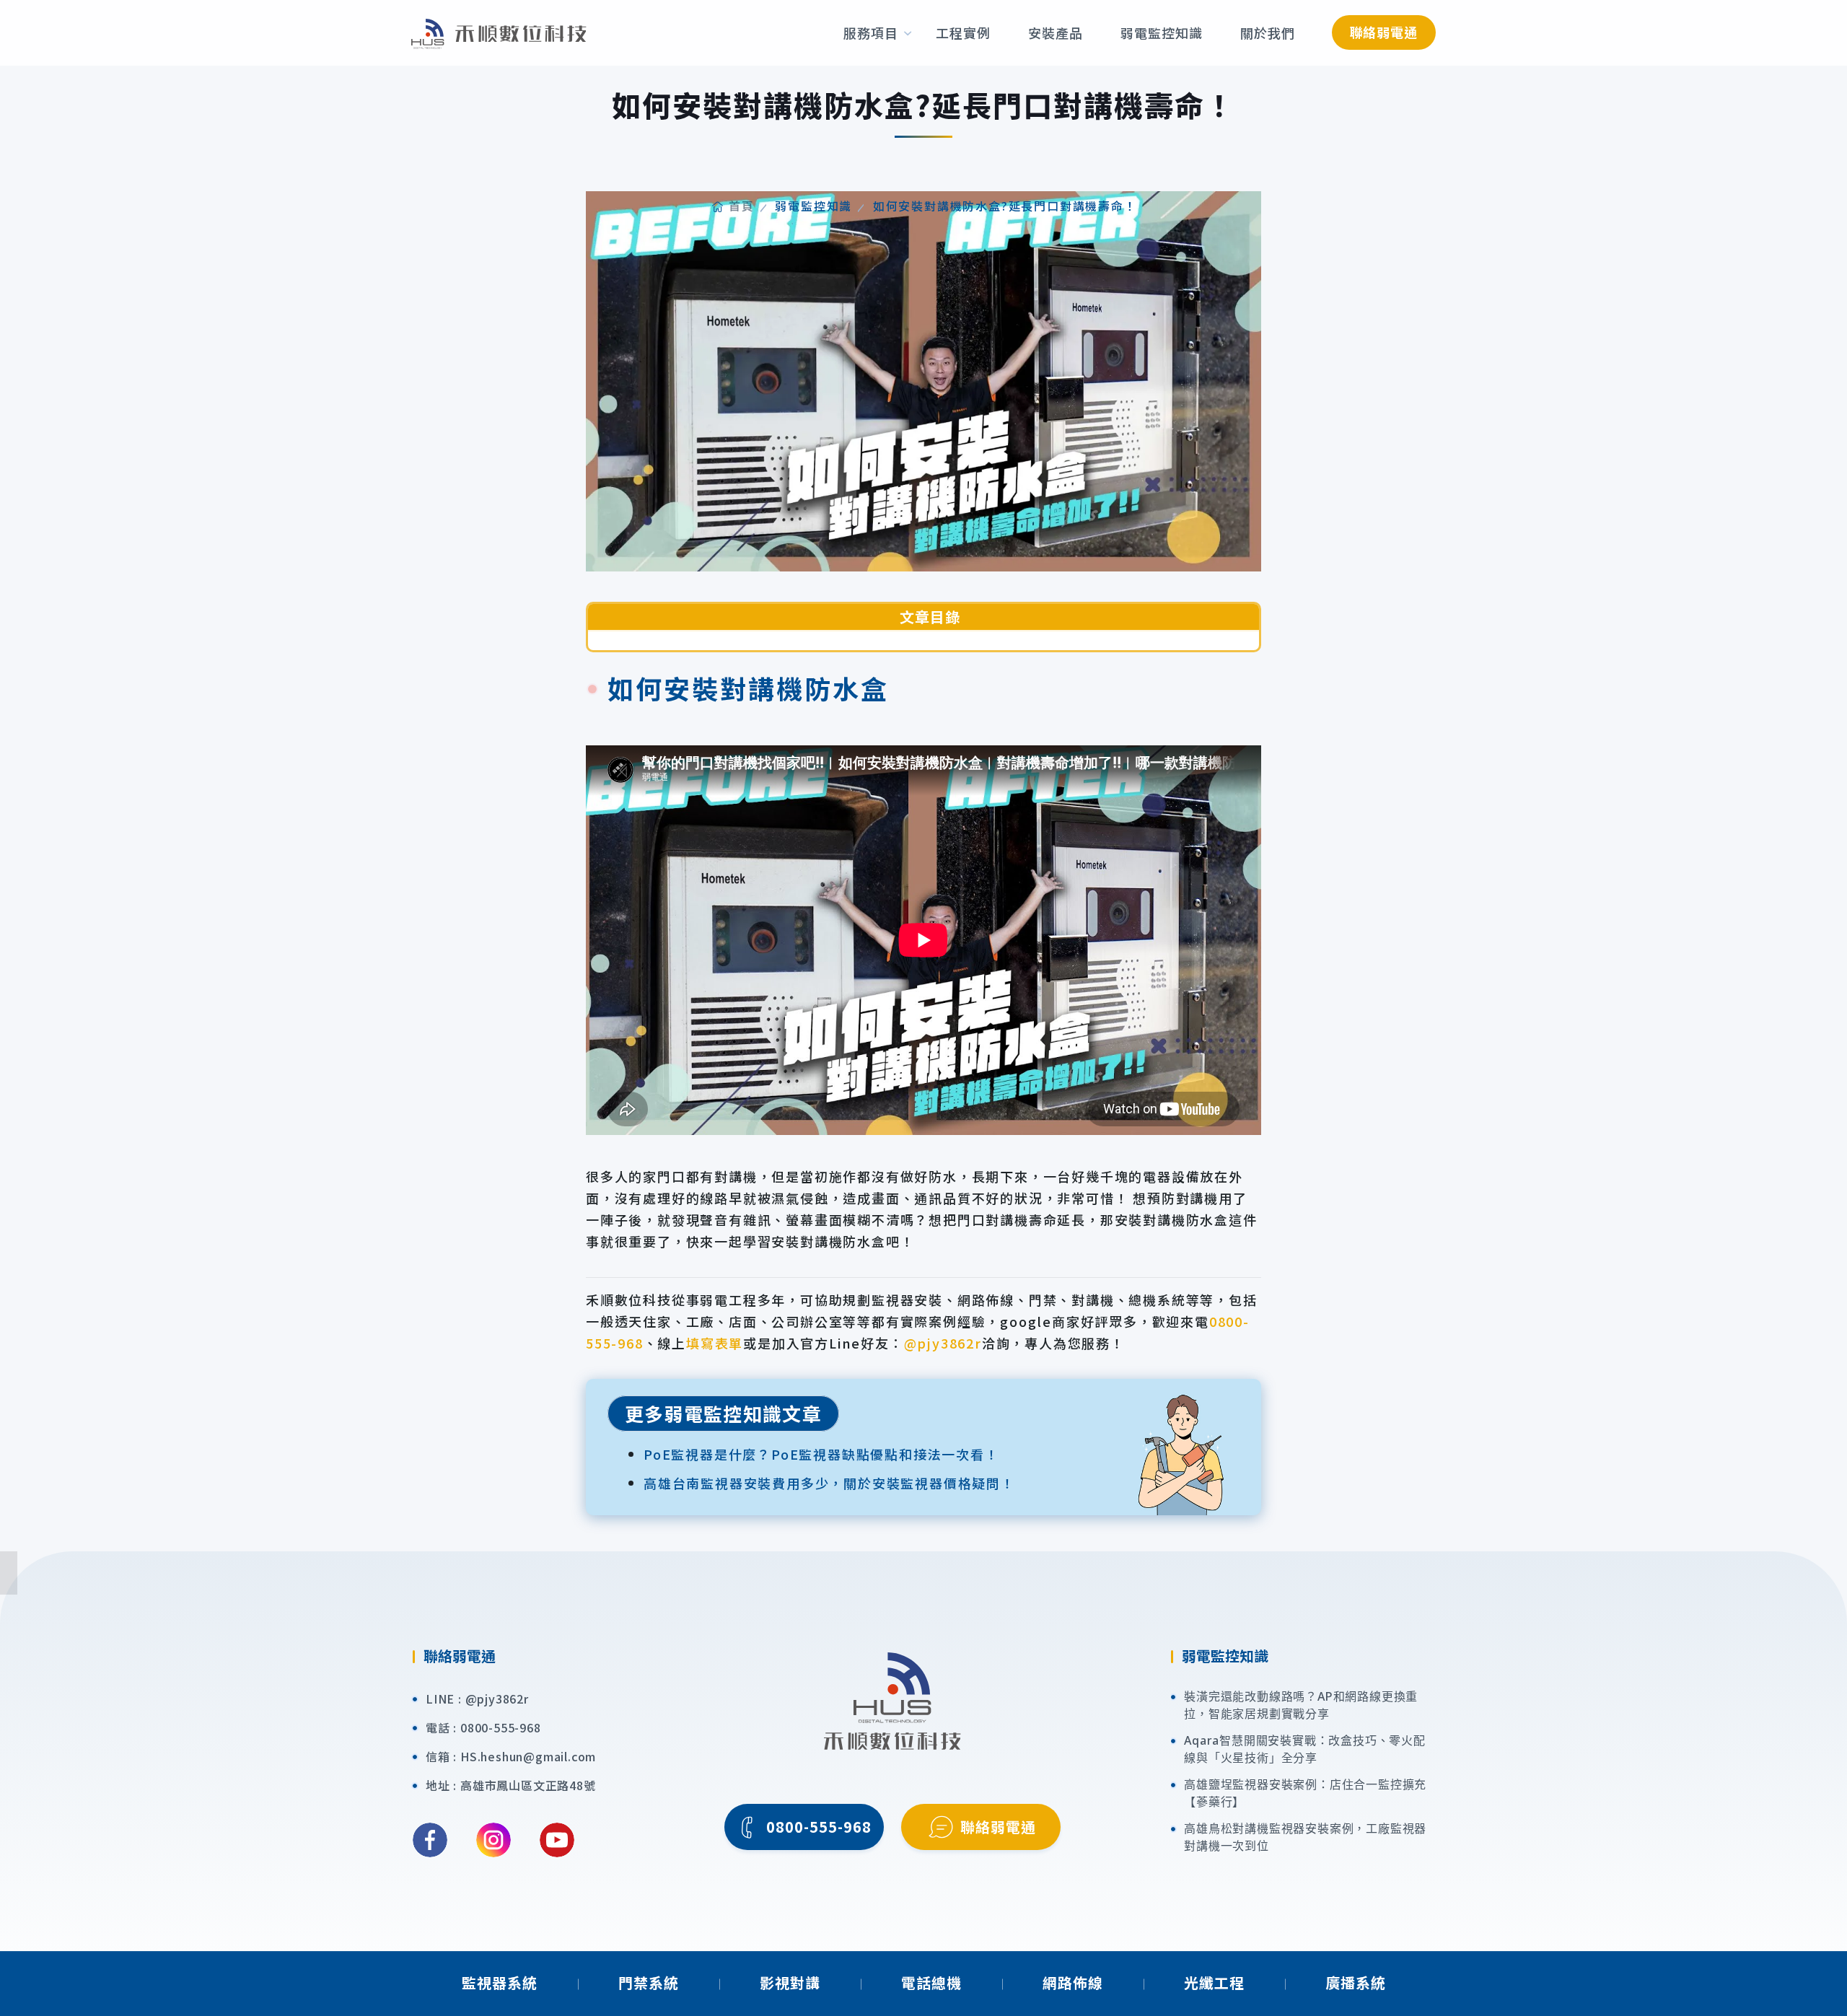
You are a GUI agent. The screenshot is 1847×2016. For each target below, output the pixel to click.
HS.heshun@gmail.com (528, 1756)
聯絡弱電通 (1384, 32)
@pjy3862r (943, 1343)
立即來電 (1827, 1396)
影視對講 (790, 1982)
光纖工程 (1214, 1982)
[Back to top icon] (1826, 1984)
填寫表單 (715, 1343)
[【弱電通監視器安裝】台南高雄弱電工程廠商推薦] (499, 32)
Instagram (493, 1840)
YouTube (557, 1840)
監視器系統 (500, 1982)
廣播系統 (1356, 1982)
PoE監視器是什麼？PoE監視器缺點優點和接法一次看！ (821, 1454)
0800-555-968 (501, 1727)
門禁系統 (649, 1982)
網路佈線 (1073, 1982)
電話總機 (931, 1982)
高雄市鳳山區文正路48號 (528, 1785)
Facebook (430, 1840)
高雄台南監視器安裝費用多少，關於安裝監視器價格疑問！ (829, 1483)
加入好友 (1827, 1613)
